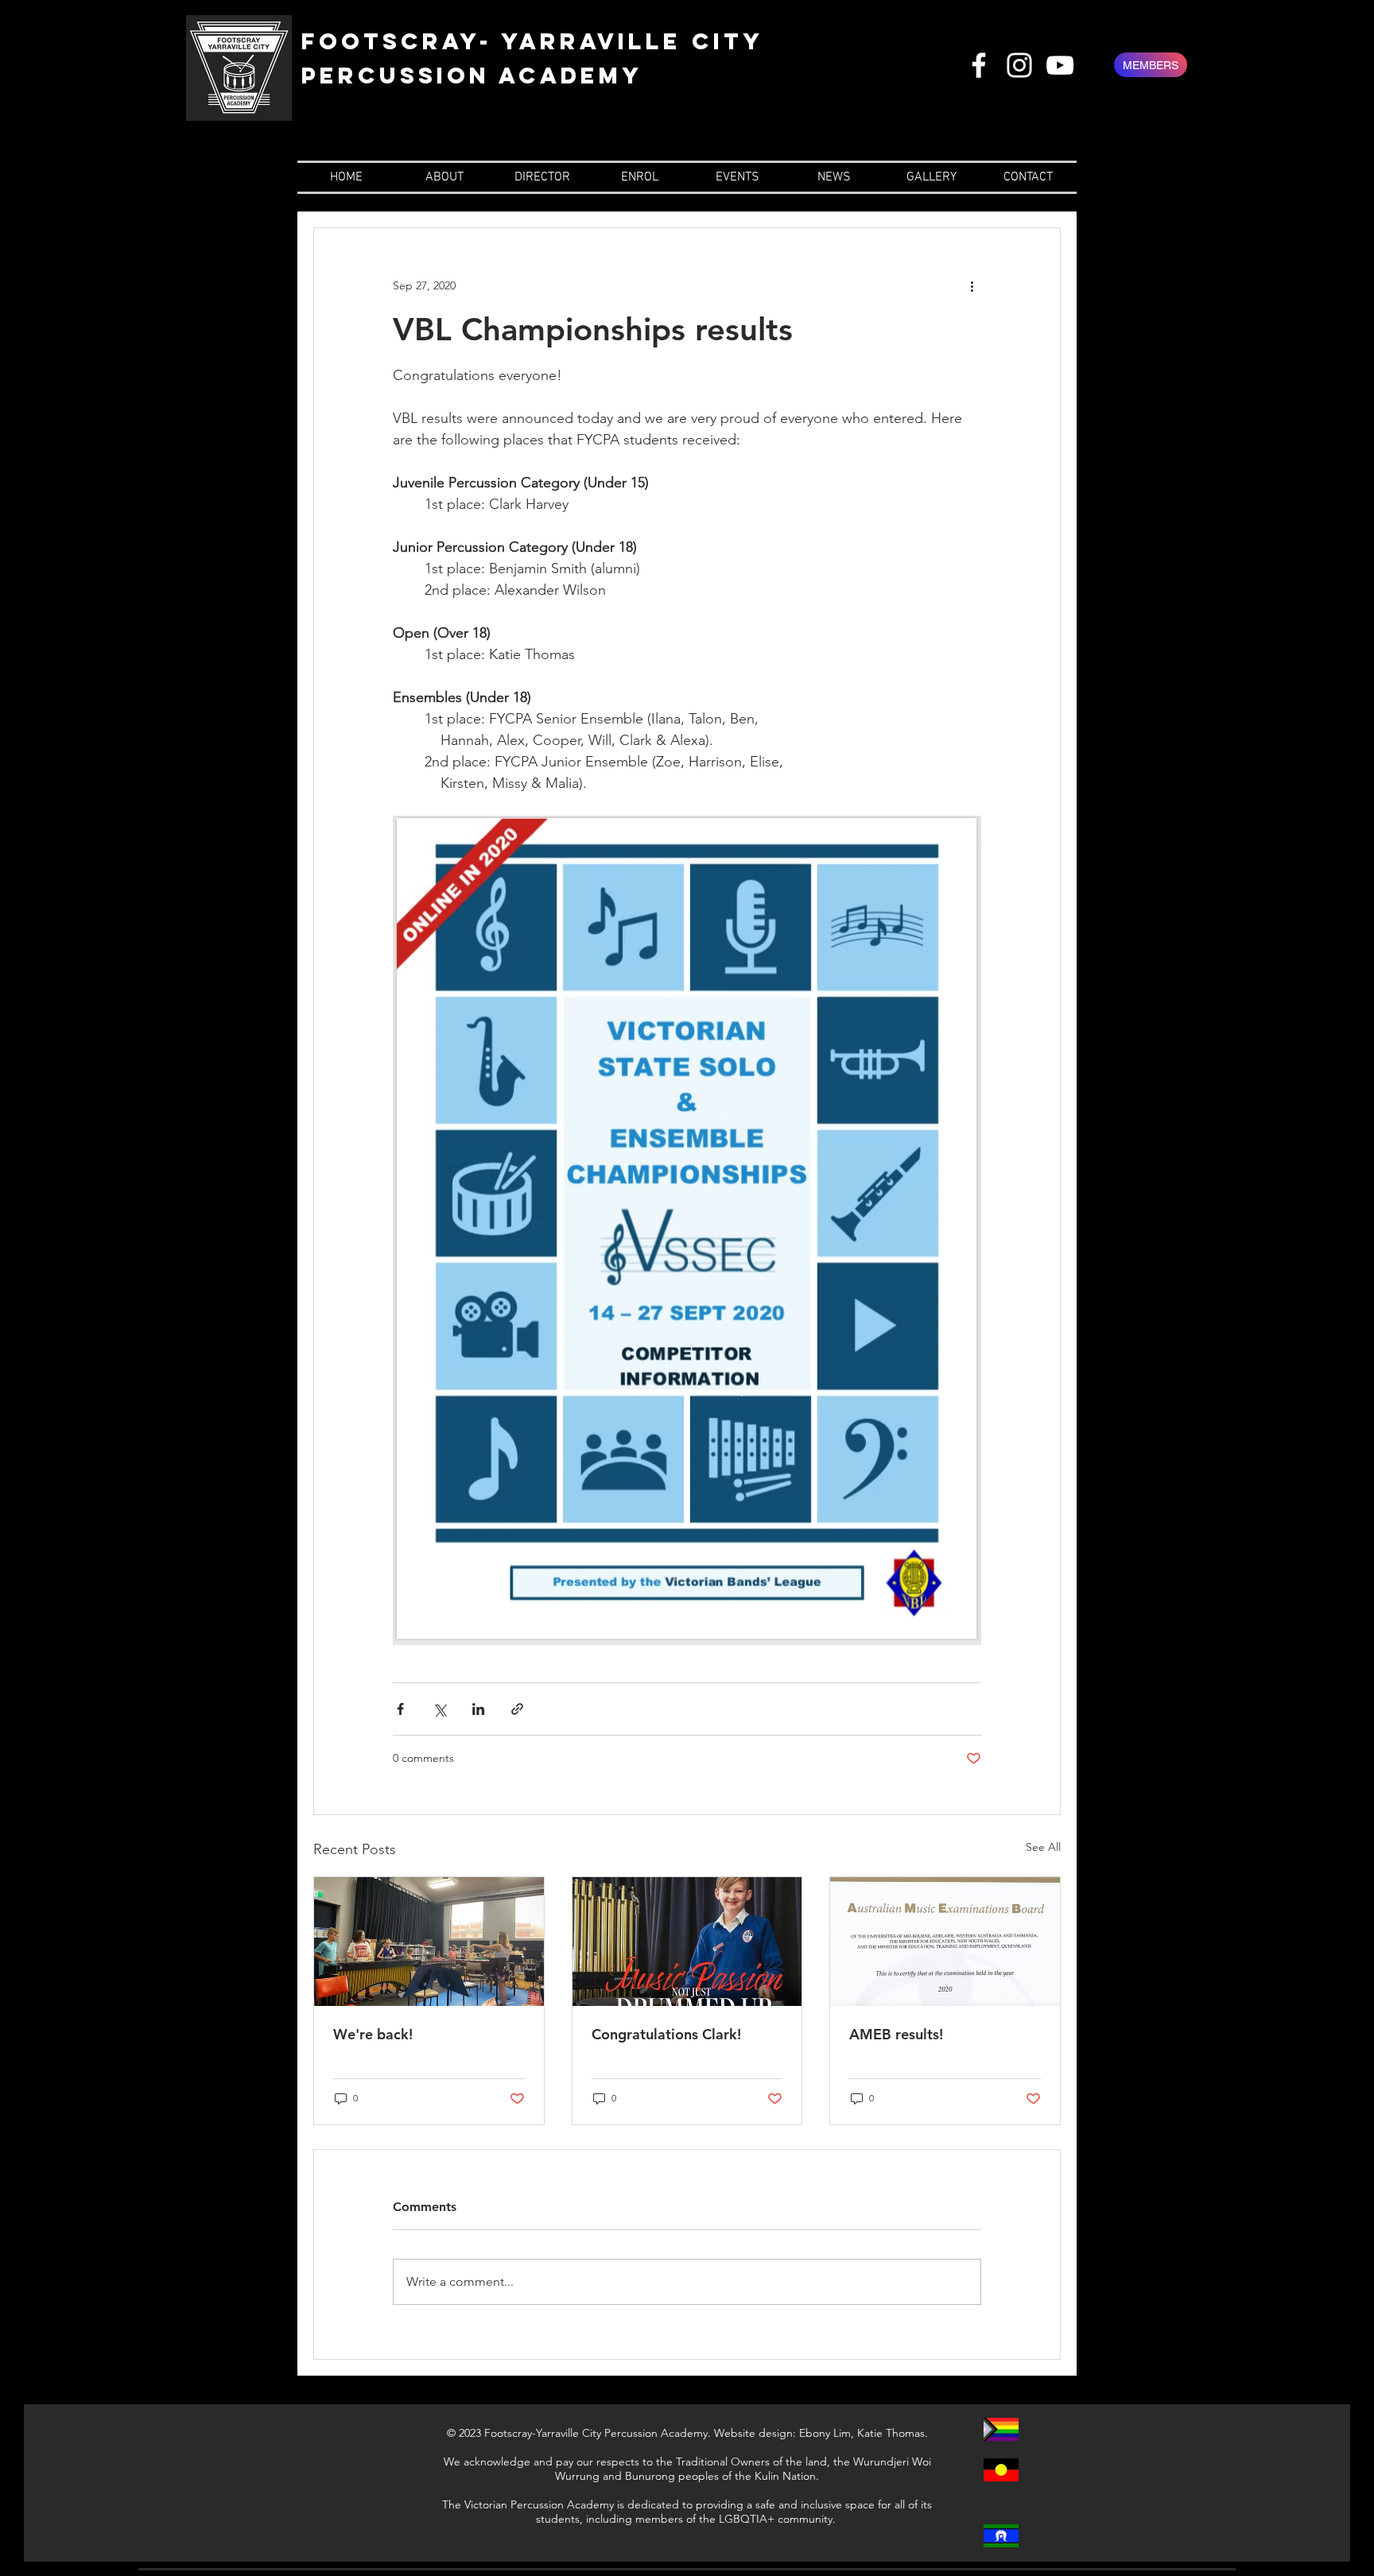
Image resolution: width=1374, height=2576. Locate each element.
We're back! (373, 2034)
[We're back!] (429, 1942)
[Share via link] (517, 1709)
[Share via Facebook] (400, 1709)
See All (1043, 1847)
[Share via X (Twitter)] (439, 1709)
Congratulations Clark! (666, 2034)
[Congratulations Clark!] (687, 1942)
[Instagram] (1019, 65)
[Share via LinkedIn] (478, 1709)
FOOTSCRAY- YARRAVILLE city (533, 41)
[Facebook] (979, 65)
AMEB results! (896, 2034)
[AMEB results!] (945, 1942)
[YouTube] (1060, 65)
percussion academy (472, 76)
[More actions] (972, 285)
